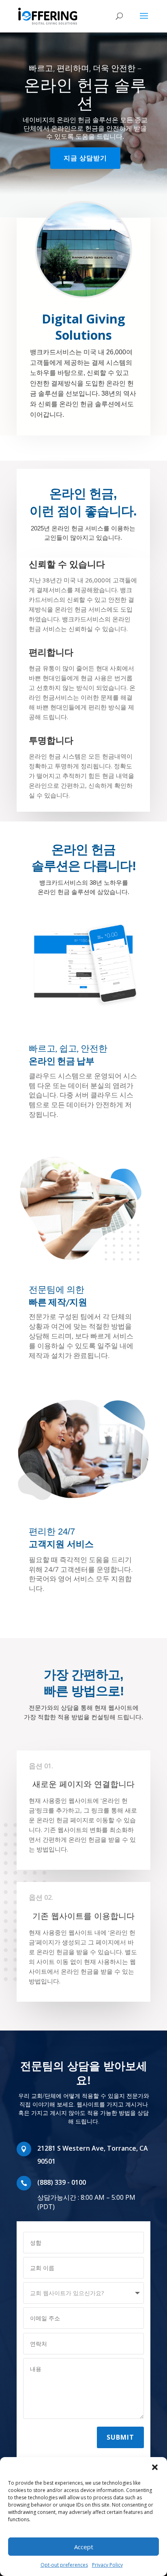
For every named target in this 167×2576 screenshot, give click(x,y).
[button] (155, 2467)
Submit (120, 2437)
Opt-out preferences (64, 2565)
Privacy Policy (107, 2565)
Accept (84, 2547)
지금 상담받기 (85, 158)
